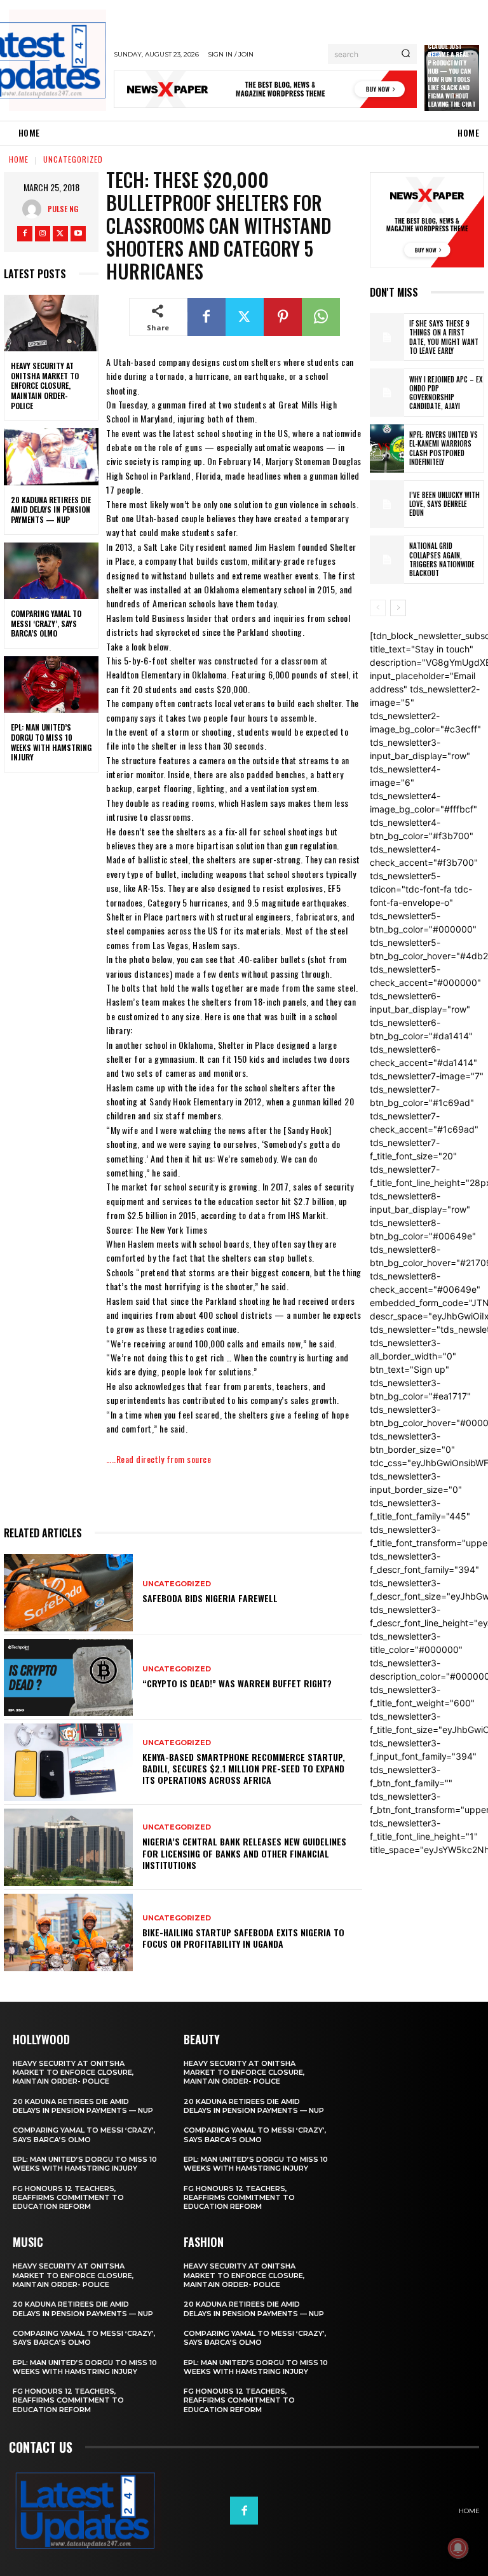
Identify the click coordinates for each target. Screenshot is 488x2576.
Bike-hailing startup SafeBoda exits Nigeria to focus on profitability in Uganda (243, 1938)
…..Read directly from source (159, 1459)
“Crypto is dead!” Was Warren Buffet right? (237, 1683)
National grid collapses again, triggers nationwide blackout (442, 559)
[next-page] (398, 608)
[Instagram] (43, 234)
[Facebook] (25, 234)
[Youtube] (78, 234)
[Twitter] (60, 234)
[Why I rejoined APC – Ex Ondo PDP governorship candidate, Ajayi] (387, 393)
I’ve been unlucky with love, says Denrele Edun (444, 504)
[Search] (406, 54)
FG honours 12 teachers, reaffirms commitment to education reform (68, 2198)
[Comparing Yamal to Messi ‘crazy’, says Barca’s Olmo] (51, 571)
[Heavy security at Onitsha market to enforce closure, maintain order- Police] (51, 323)
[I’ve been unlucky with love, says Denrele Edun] (387, 504)
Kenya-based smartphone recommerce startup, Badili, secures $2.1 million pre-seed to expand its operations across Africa (244, 1768)
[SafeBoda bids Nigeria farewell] (68, 1593)
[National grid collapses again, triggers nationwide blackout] (387, 560)
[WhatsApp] (321, 317)
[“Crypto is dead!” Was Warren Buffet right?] (68, 1678)
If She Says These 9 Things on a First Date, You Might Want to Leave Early (444, 337)
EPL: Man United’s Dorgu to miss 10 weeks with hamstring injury (51, 742)
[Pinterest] (283, 317)
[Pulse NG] (35, 209)
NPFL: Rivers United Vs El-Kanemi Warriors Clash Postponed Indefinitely (444, 448)
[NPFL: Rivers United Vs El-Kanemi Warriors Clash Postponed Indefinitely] (387, 448)
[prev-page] (378, 608)
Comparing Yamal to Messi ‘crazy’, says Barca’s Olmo (46, 623)
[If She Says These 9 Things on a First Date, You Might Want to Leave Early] (387, 337)
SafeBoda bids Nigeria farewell (210, 1598)
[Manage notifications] (458, 2548)
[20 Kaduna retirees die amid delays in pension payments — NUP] (51, 457)
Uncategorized (73, 159)
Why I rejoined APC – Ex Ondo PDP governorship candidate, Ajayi (446, 393)
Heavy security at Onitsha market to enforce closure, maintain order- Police (45, 385)
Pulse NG (63, 209)
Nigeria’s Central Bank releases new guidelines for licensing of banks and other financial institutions (244, 1853)
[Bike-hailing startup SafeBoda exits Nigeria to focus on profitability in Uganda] (68, 1932)
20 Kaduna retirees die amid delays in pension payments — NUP (51, 509)
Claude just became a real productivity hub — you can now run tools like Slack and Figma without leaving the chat (451, 75)
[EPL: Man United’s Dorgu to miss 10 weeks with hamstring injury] (51, 685)
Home (19, 159)
